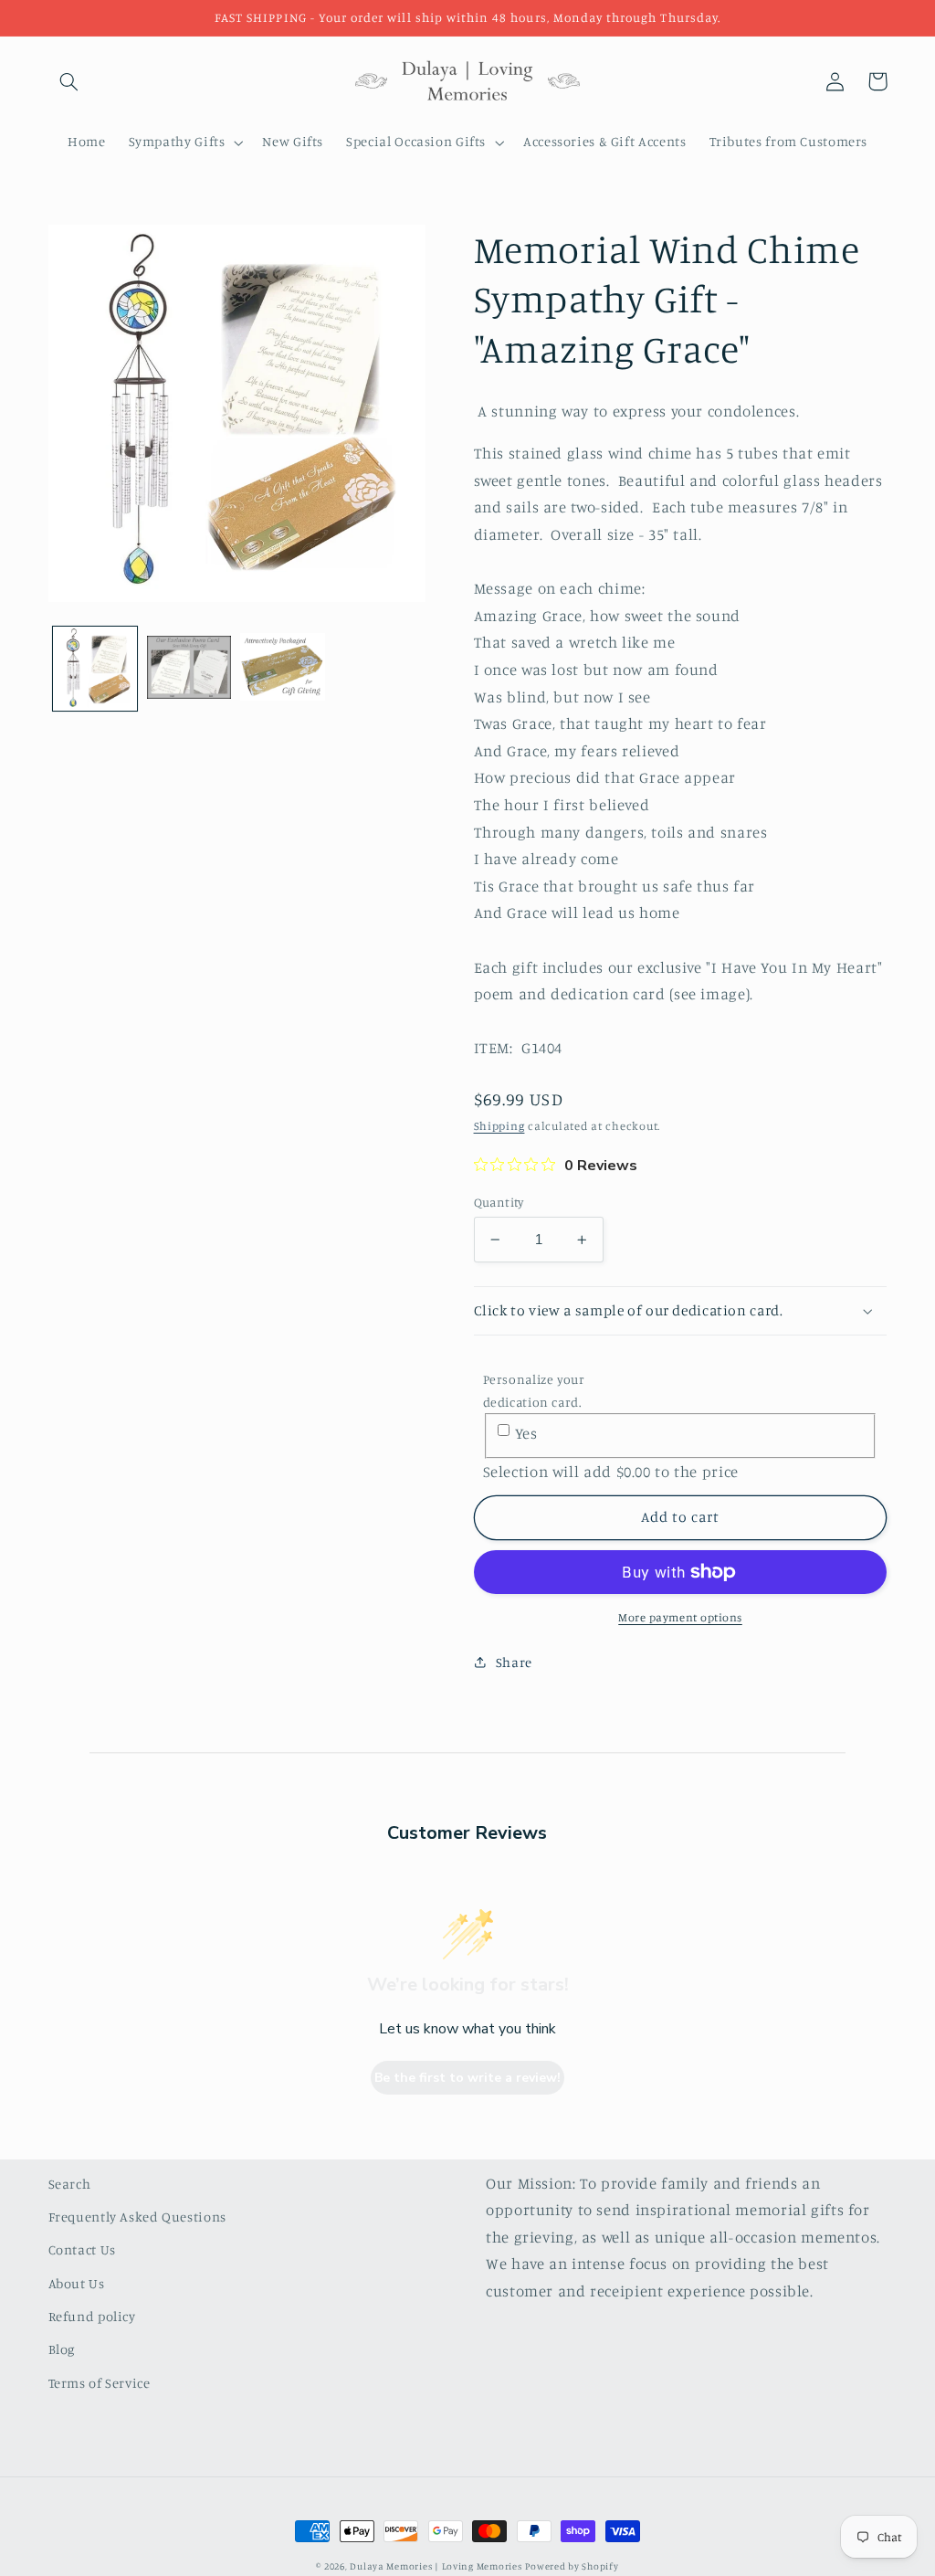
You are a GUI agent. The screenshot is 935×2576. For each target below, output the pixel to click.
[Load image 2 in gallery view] (189, 669)
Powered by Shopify (572, 2566)
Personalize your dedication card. (534, 1390)
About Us (77, 2283)
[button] (69, 81)
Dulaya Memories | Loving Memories (436, 2566)
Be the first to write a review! (467, 2078)
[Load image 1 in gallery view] (95, 669)
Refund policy (92, 2316)
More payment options (680, 1617)
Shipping (499, 1126)
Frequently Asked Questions (137, 2217)
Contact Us (82, 2249)
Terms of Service (100, 2383)
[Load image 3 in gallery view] (282, 669)
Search (70, 2184)
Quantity (499, 1202)
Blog (62, 2349)
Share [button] (514, 1662)
